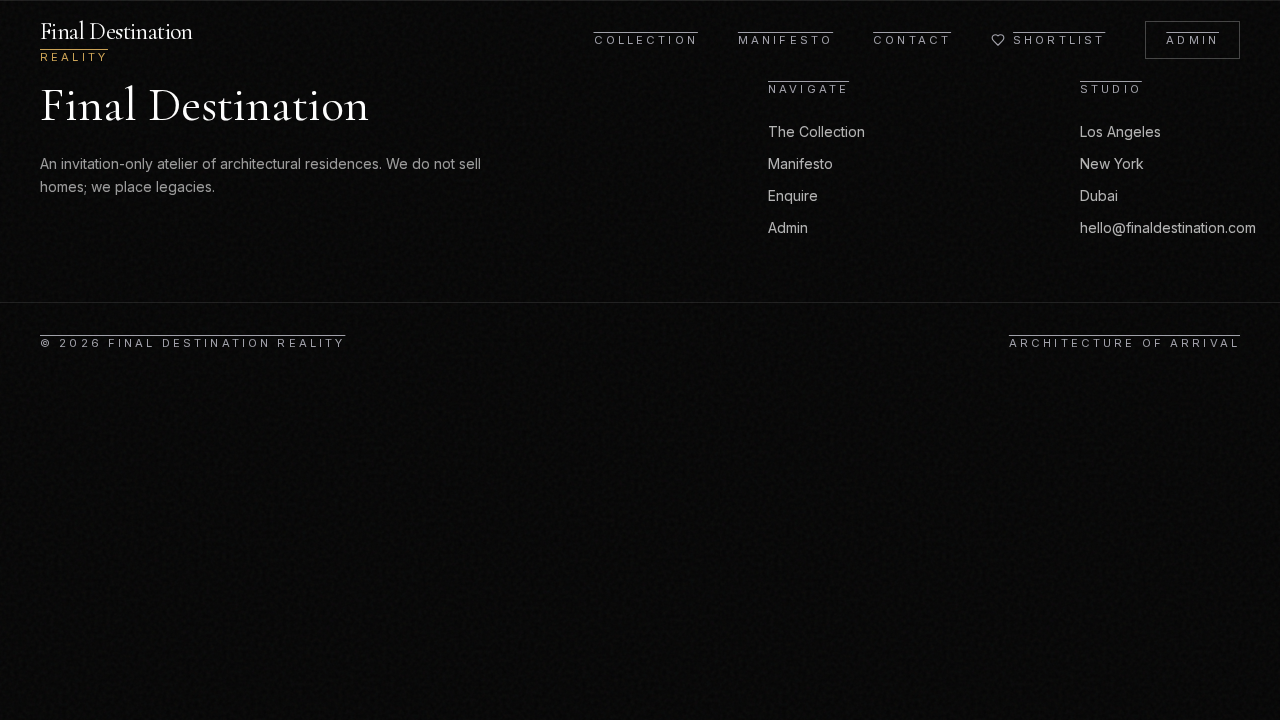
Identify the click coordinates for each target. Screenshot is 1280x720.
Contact (912, 40)
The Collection (816, 131)
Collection (646, 40)
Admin (1192, 40)
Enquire (793, 195)
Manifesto (785, 40)
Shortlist (1059, 40)
